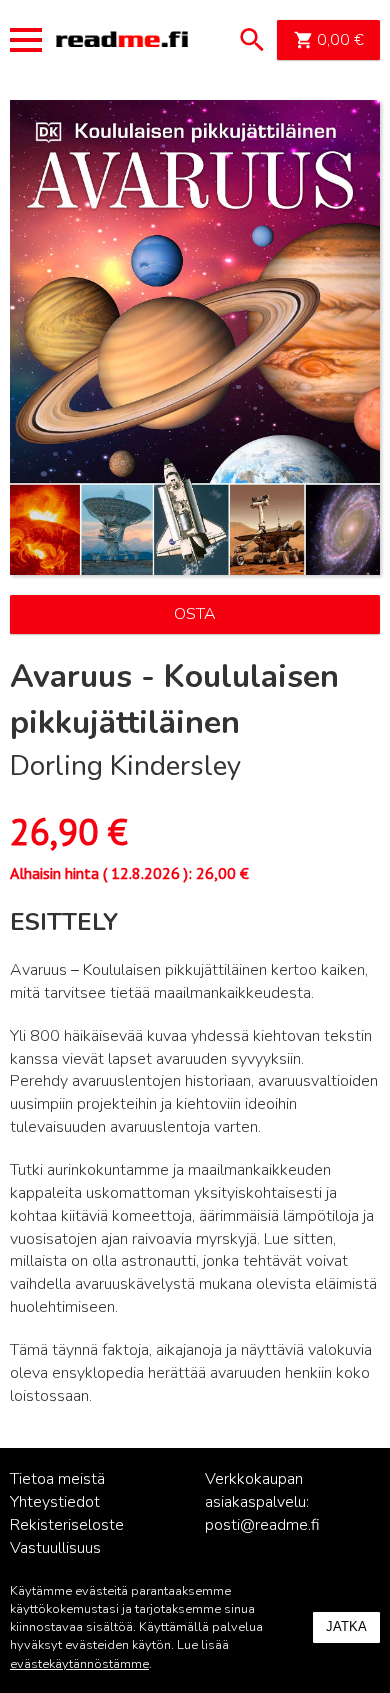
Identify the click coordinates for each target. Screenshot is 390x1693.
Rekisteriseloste (67, 1525)
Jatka (346, 1626)
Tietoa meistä (57, 1479)
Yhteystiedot (55, 1502)
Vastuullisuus (55, 1548)
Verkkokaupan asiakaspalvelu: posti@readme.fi (262, 1502)
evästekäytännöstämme (79, 1664)
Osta (195, 614)
